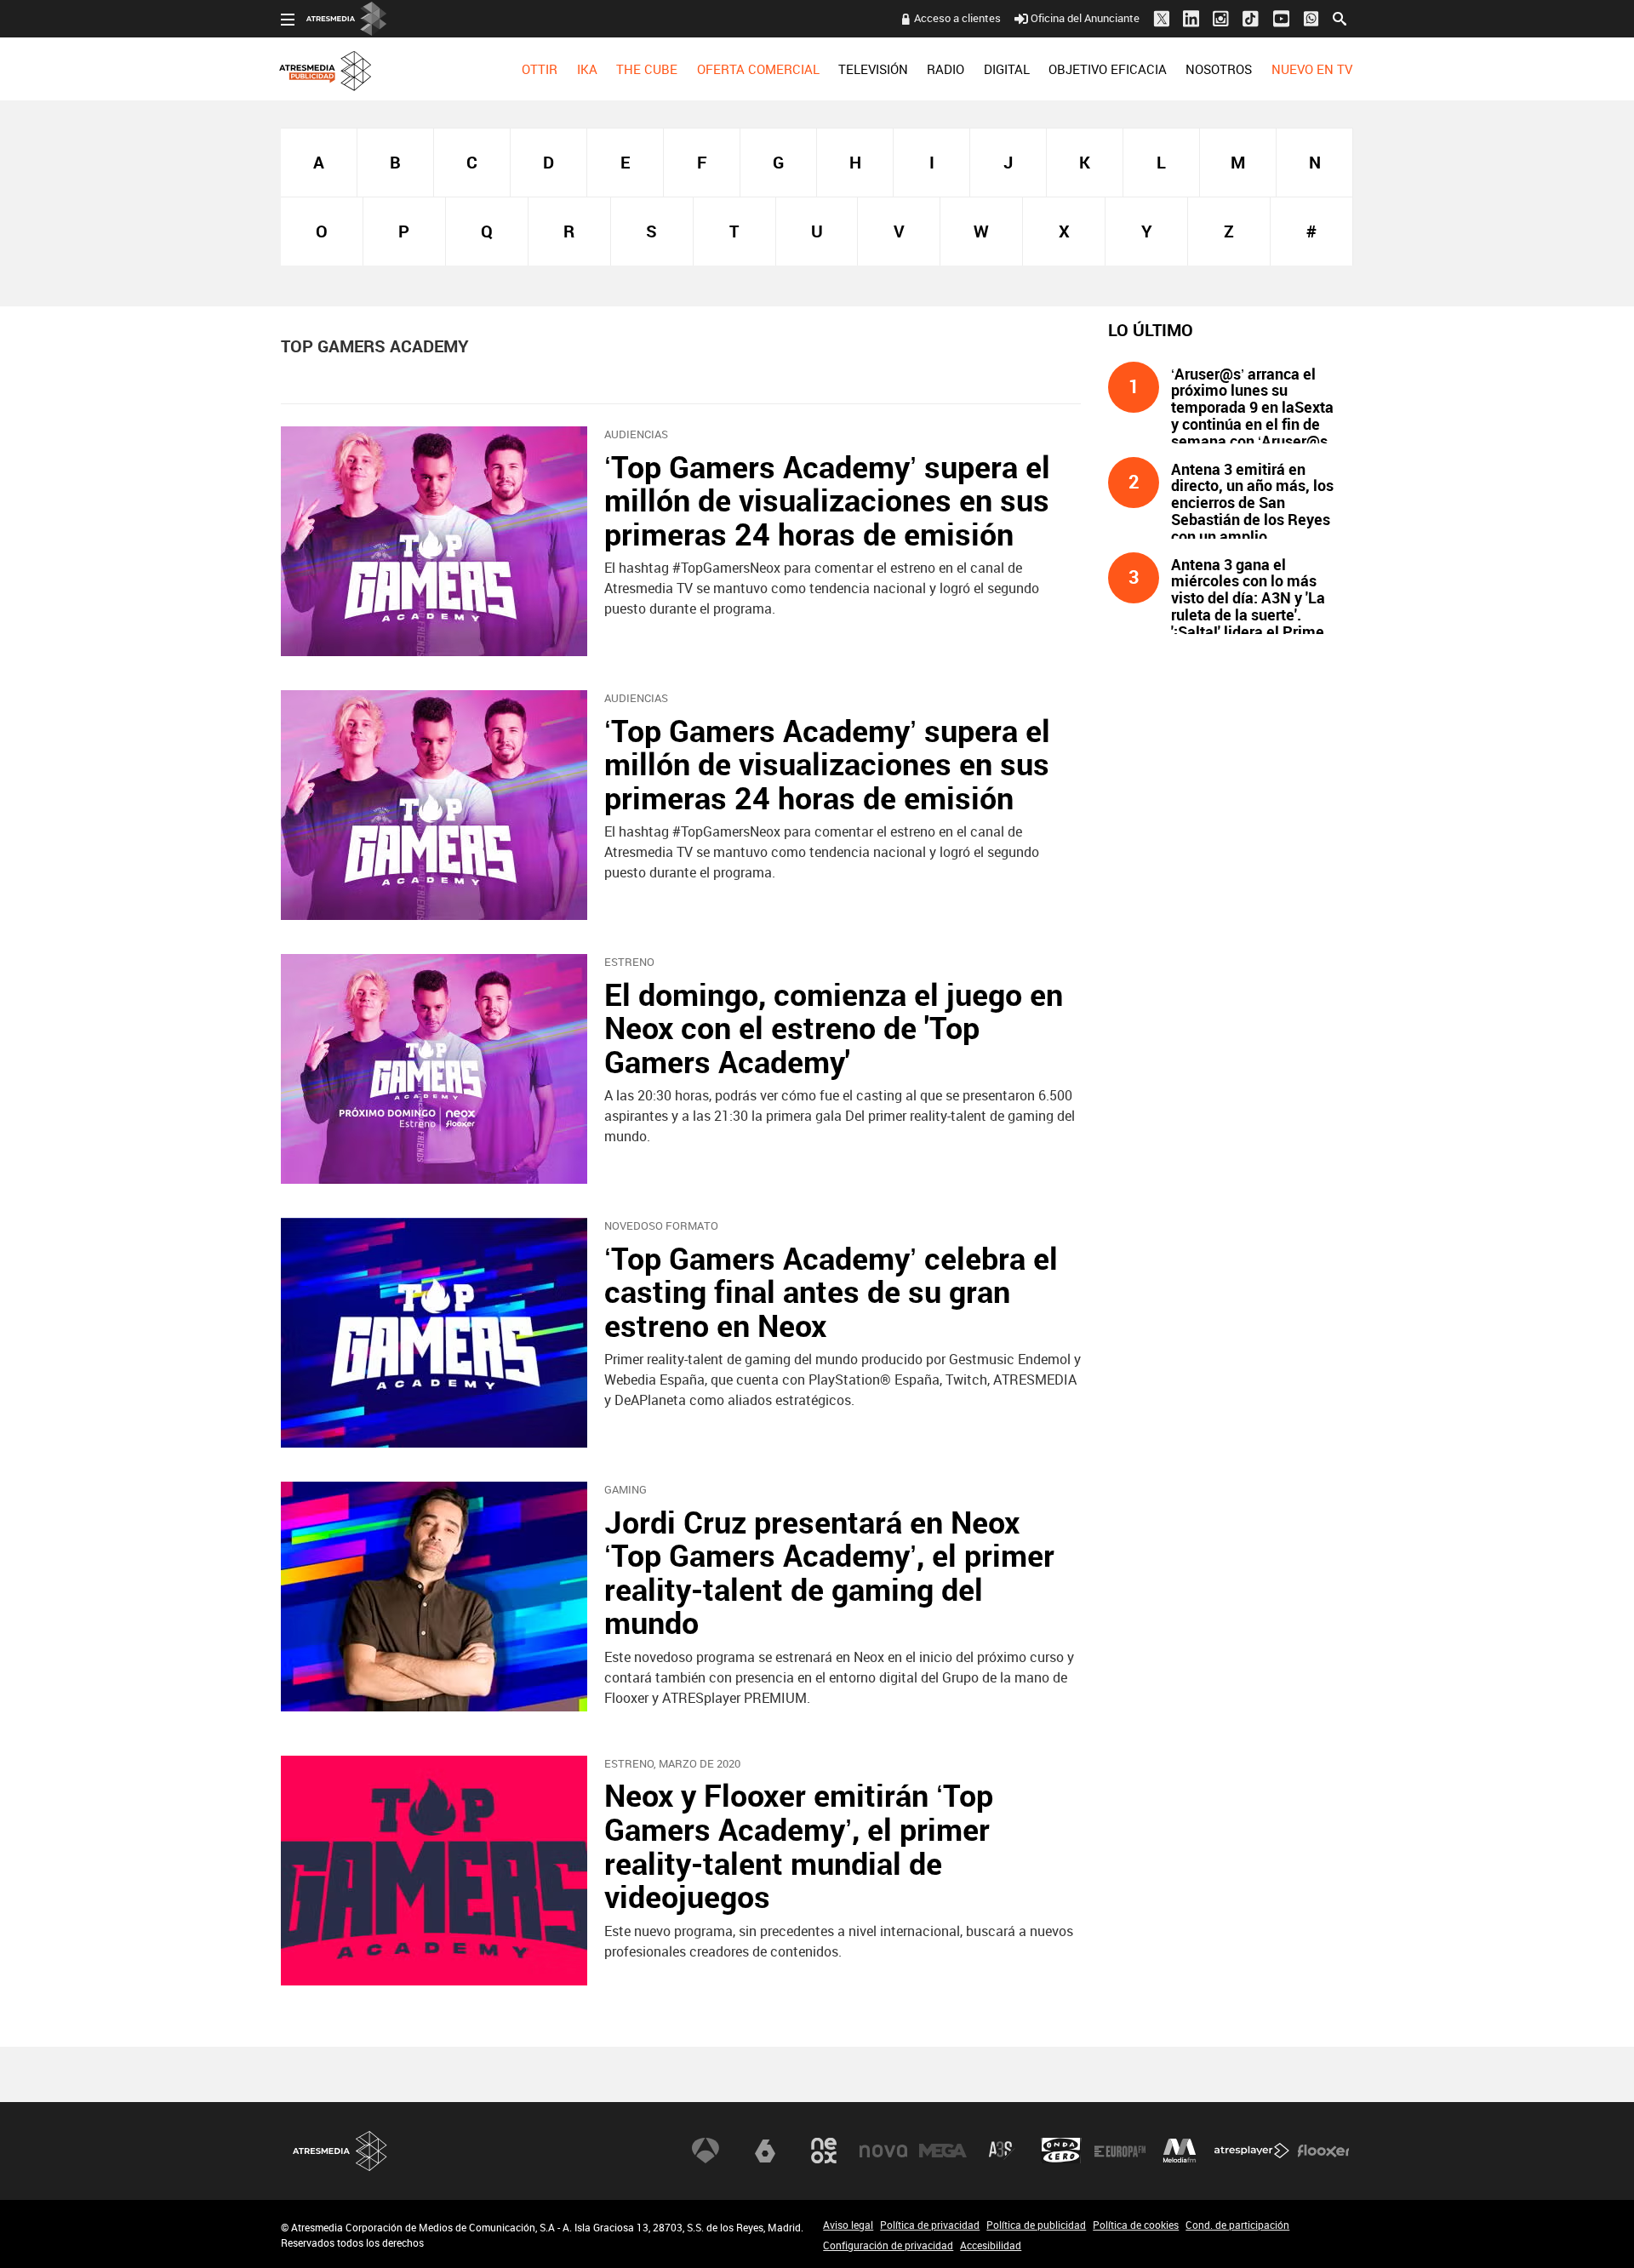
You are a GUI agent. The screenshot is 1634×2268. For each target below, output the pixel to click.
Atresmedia (340, 2151)
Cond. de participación (1237, 2225)
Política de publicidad (1036, 2225)
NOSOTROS (1219, 69)
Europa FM (1120, 2151)
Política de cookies (1136, 2225)
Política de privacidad (930, 2225)
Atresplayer (1252, 2151)
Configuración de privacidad (888, 2245)
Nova (883, 2151)
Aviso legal (848, 2225)
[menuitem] (540, 69)
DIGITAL (1007, 69)
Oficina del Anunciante (1085, 18)
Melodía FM (1180, 2151)
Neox (824, 2151)
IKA (587, 69)
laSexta (765, 2151)
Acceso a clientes (957, 18)
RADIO (946, 69)
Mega (943, 2151)
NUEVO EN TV (1312, 69)
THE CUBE (647, 69)
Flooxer (1323, 2151)
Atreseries (1002, 2151)
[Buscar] (1340, 17)
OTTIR (540, 69)
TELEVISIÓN (873, 69)
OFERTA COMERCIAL (758, 69)
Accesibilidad (991, 2245)
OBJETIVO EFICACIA (1108, 69)
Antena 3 (706, 2151)
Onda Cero (1061, 2151)
